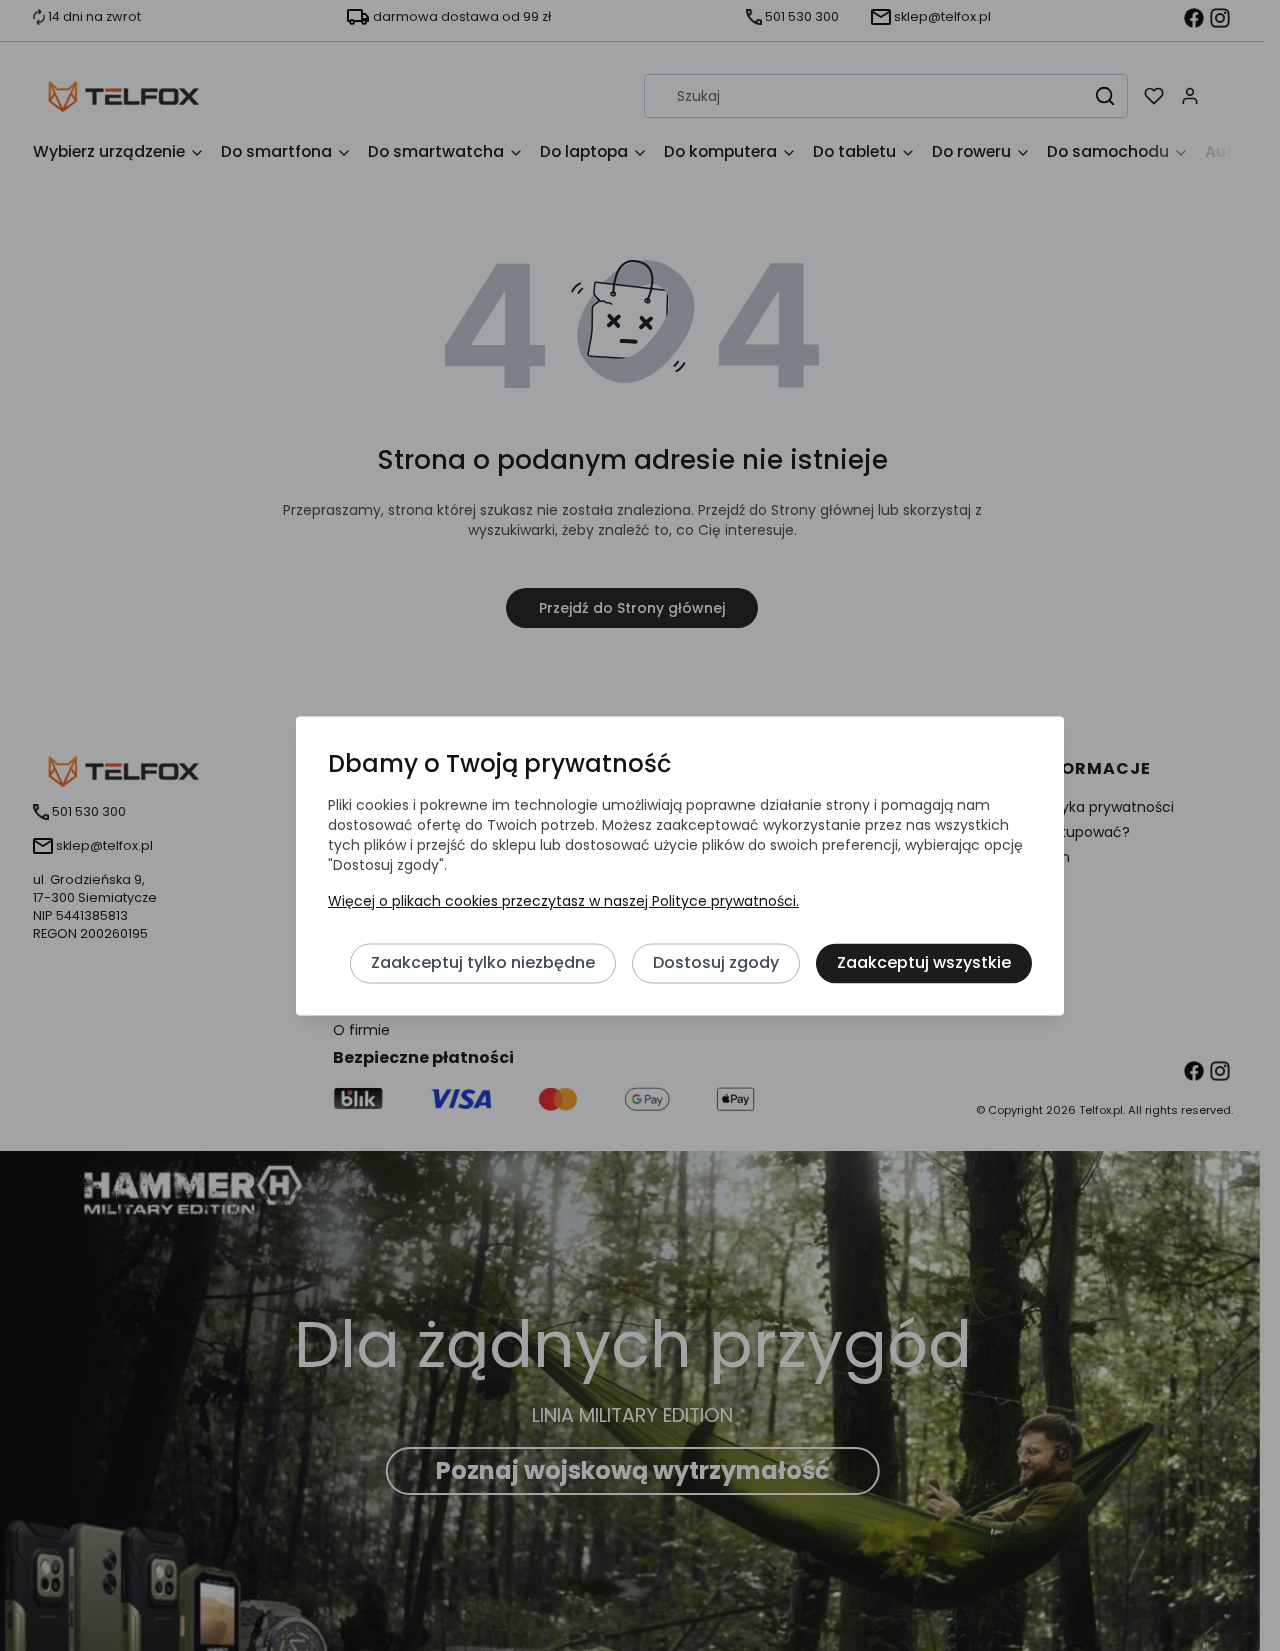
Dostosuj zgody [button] (716, 962)
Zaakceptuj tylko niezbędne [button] (483, 962)
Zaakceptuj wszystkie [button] (924, 962)
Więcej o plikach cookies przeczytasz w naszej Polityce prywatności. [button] (563, 901)
